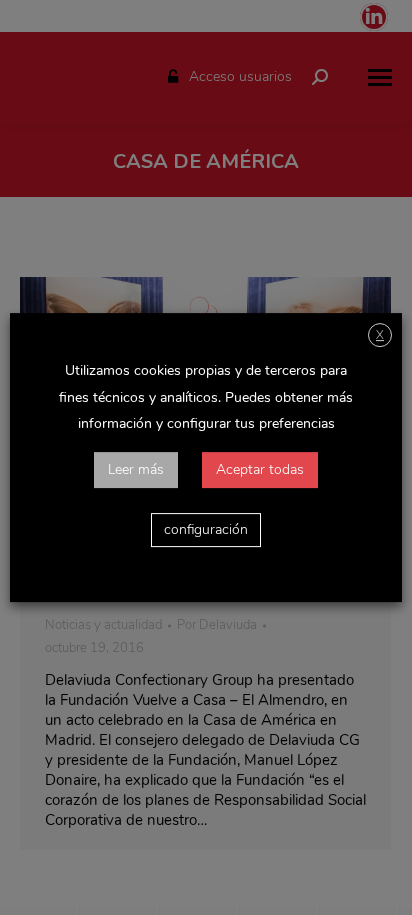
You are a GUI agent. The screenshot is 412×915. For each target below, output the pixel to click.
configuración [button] (206, 529)
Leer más (136, 469)
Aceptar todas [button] (260, 469)
